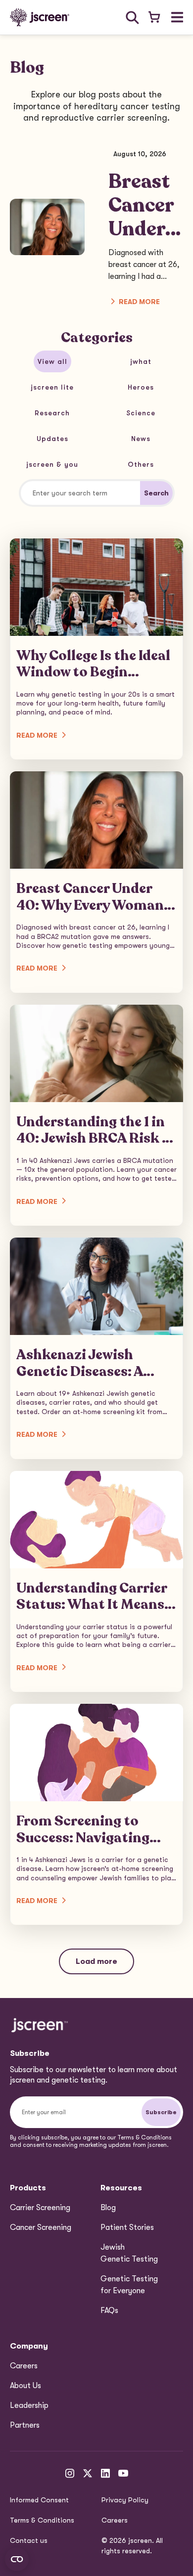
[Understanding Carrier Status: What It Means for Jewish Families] (96, 1581)
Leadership (29, 2405)
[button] (177, 17)
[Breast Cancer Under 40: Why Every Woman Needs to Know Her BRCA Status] (96, 882)
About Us (25, 2386)
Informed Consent (39, 2500)
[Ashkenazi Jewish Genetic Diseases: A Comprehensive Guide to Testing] (96, 1348)
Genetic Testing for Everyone (129, 2285)
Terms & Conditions (42, 2520)
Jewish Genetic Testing (129, 2253)
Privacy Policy (125, 2500)
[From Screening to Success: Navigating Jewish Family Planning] (96, 1814)
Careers (24, 2366)
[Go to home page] (40, 17)
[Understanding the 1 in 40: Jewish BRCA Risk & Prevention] (96, 1115)
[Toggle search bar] (132, 18)
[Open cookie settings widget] (17, 2559)
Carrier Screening (40, 2208)
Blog (108, 2208)
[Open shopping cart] (154, 18)
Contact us (29, 2540)
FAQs (109, 2310)
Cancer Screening (41, 2227)
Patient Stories (127, 2227)
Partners (25, 2425)
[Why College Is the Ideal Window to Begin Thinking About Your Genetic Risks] (96, 649)
